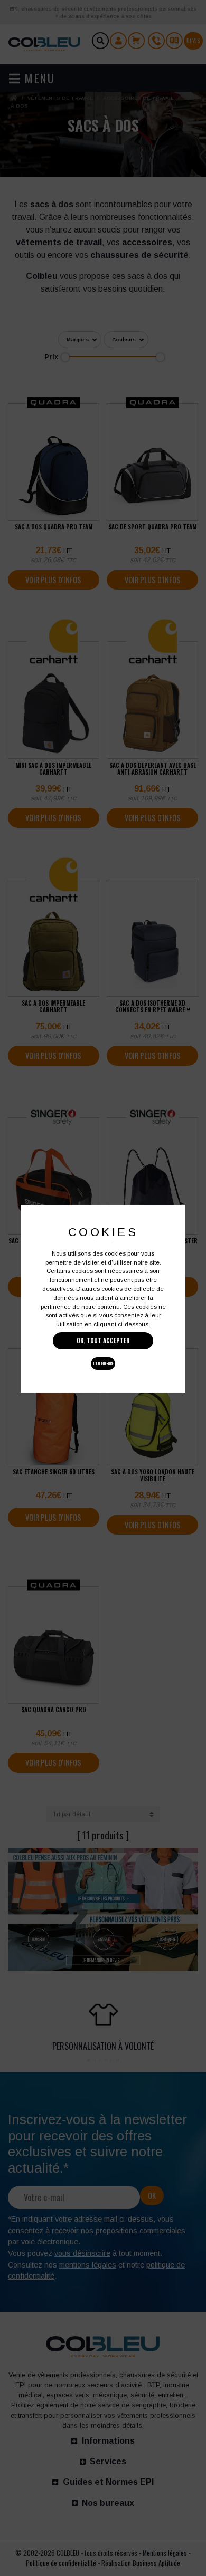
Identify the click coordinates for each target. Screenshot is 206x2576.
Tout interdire (103, 1363)
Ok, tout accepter (103, 1340)
